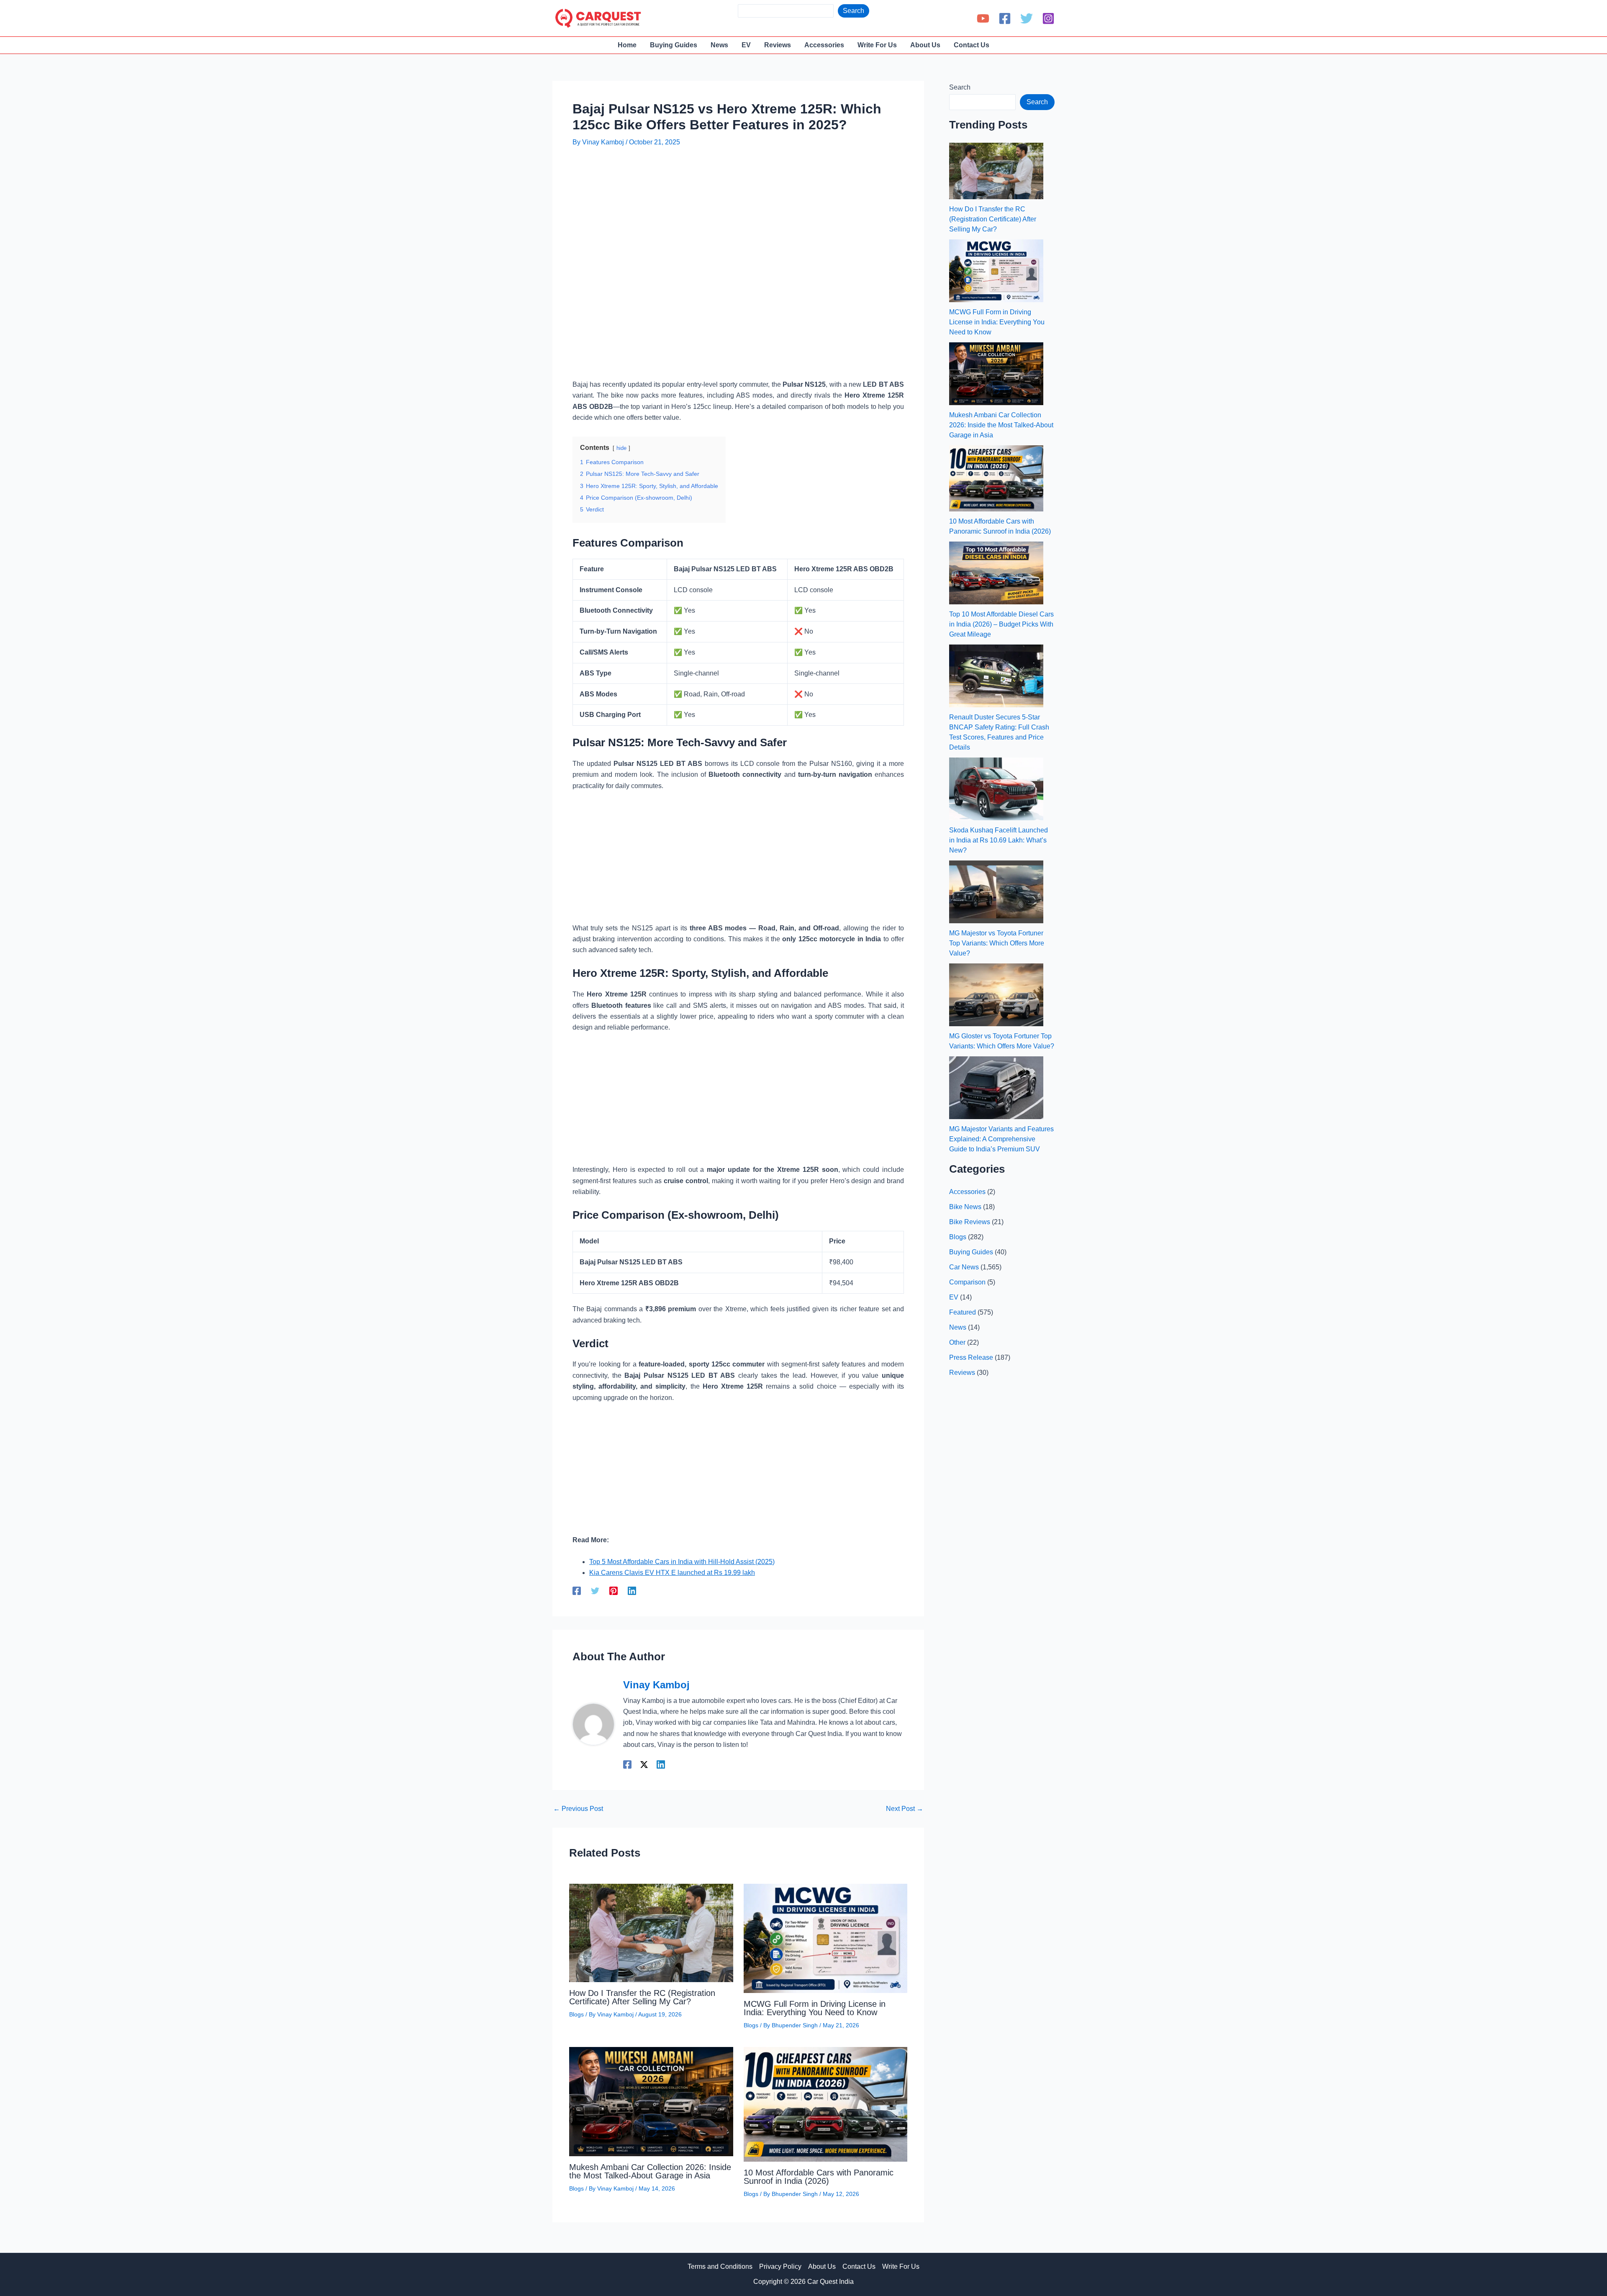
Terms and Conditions (720, 2266)
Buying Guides (971, 1252)
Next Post (905, 1809)
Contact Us (859, 2266)
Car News (964, 1267)
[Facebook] (1005, 18)
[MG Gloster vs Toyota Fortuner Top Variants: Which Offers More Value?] (996, 995)
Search (854, 11)
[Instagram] (1048, 18)
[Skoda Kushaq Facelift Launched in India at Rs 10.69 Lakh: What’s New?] (996, 789)
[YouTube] (983, 18)
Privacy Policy (780, 2266)
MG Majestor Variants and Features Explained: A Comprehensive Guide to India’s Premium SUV (1001, 1139)
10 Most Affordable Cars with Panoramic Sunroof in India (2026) (819, 2177)
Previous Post (578, 1809)
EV (954, 1297)
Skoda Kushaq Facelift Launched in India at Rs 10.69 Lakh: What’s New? (999, 840)
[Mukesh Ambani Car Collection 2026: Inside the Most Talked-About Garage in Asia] (996, 374)
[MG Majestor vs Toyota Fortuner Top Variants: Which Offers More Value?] (996, 892)
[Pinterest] (614, 1591)
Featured (963, 1312)
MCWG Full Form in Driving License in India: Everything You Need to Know (815, 2008)
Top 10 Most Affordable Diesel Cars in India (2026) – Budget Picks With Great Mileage (1001, 624)
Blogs (576, 2014)
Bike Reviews (970, 1222)
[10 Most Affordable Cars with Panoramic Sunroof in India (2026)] (996, 478)
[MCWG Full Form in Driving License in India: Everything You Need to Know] (996, 271)
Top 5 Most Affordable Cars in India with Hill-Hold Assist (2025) (682, 1562)
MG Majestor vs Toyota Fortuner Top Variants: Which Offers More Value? (997, 943)
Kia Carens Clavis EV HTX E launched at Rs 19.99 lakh (672, 1573)
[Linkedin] (632, 1591)
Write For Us (901, 2266)
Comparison (967, 1282)
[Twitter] (1027, 18)
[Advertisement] (725, 179)
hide (621, 448)
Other (957, 1342)
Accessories (967, 1192)
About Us (822, 2266)
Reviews (962, 1373)
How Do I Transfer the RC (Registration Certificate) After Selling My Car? (642, 1997)
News (958, 1327)
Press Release (971, 1357)
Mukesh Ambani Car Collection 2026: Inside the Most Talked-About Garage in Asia (650, 2171)
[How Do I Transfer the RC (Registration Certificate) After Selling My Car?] (996, 171)
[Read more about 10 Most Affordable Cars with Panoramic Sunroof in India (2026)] (826, 2104)
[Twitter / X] (644, 1764)
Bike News (965, 1207)
